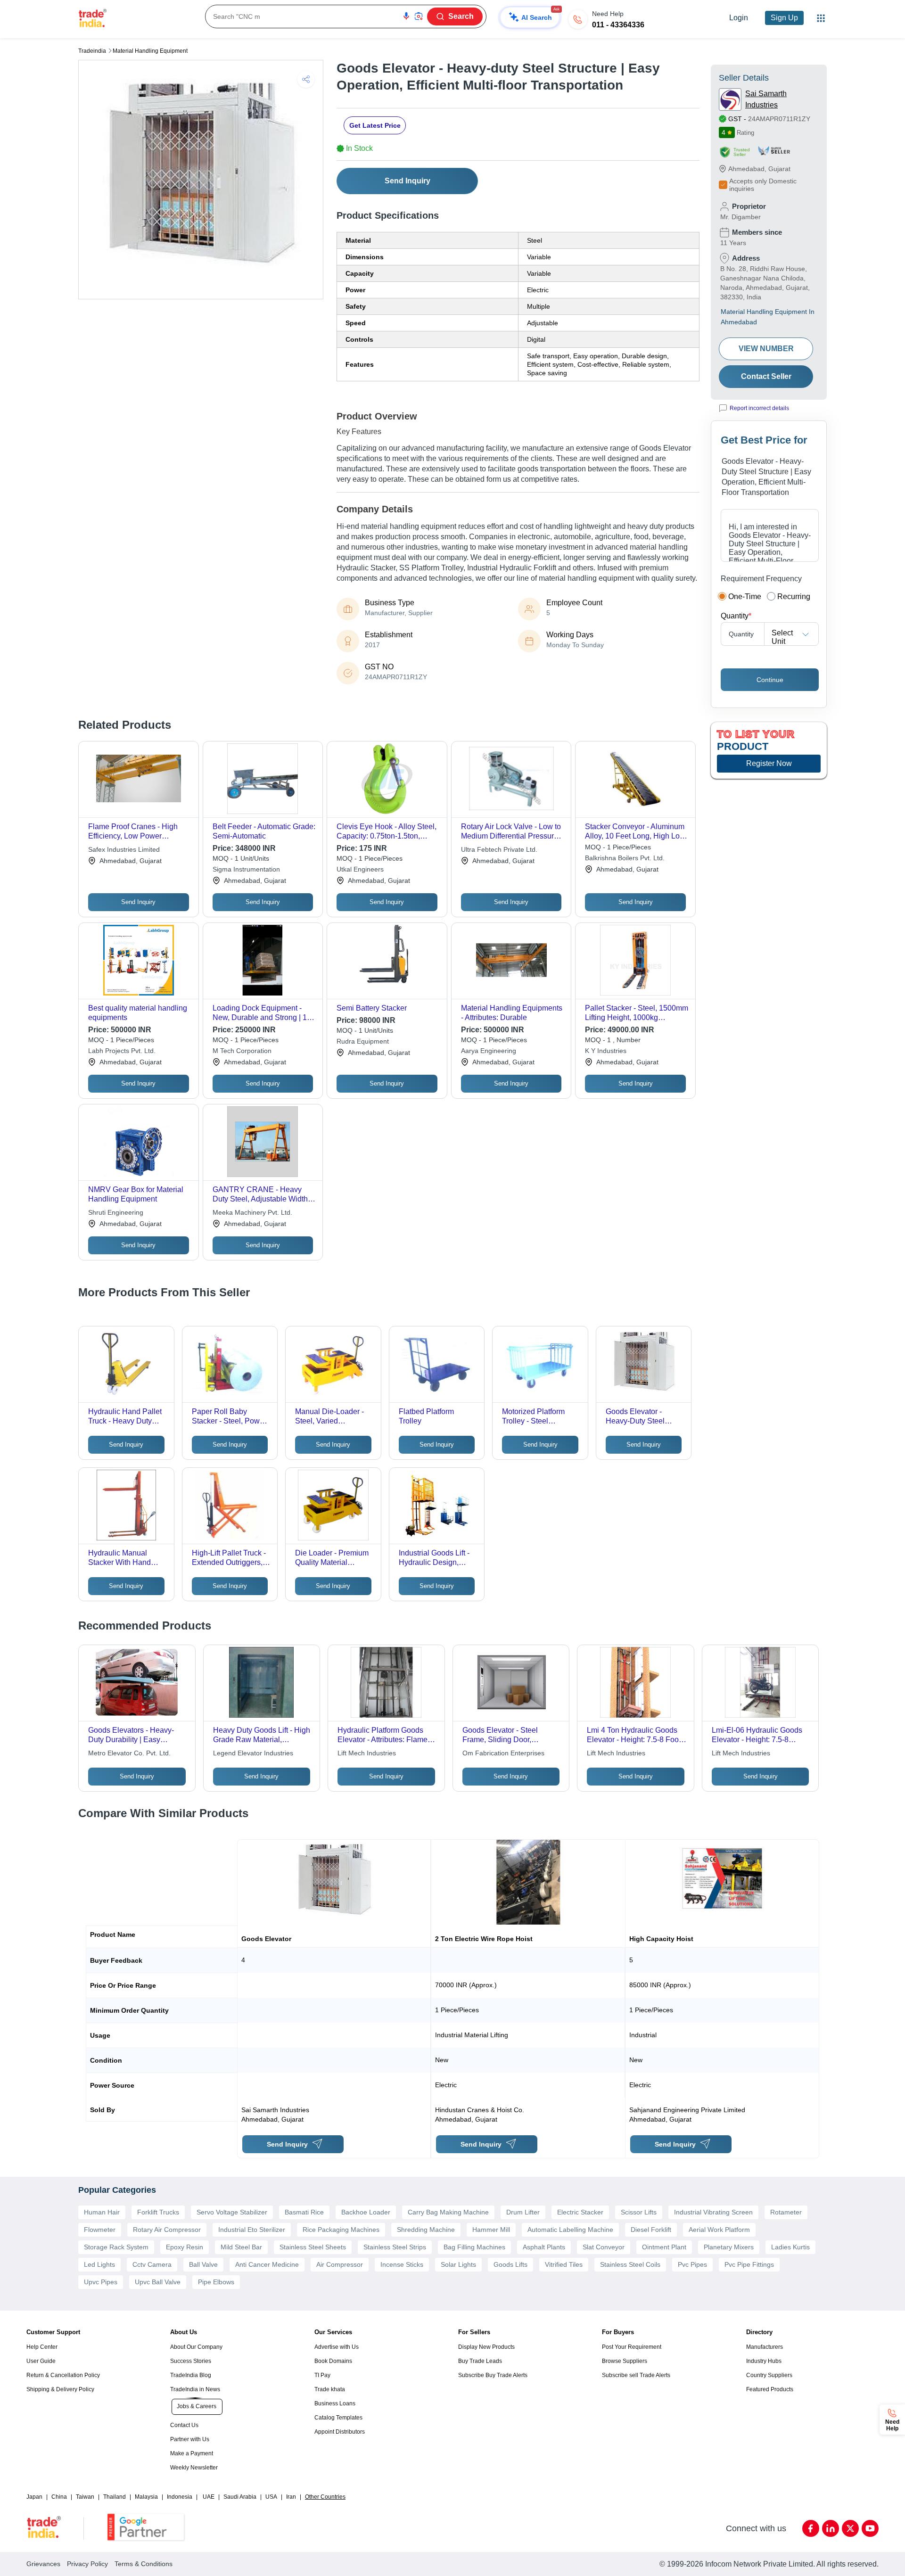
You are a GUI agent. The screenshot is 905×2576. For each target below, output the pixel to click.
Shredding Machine (426, 2230)
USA (271, 2497)
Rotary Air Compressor (167, 2230)
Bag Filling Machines (474, 2247)
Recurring (794, 597)
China (59, 2497)
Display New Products (486, 2347)
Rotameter (786, 2212)
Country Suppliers (769, 2375)
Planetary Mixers (729, 2247)
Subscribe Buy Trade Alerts (493, 2375)
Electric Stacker (580, 2212)
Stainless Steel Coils (630, 2264)
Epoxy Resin (185, 2247)
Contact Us (184, 2425)
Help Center (42, 2347)
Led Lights (99, 2264)
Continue (770, 680)
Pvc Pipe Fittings (749, 2264)
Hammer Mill (491, 2230)
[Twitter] (850, 2528)
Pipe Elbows (216, 2282)
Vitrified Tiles (564, 2264)
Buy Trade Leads (480, 2361)
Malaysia (146, 2497)
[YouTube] (870, 2528)
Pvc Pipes (692, 2264)
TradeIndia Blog (191, 2375)
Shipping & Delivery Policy (60, 2389)
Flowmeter (100, 2230)
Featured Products (770, 2389)
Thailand (115, 2497)
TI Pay (322, 2375)
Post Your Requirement (632, 2347)
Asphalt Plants (544, 2247)
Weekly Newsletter (194, 2468)
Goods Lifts (510, 2264)
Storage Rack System (116, 2247)
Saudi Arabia (240, 2497)
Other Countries (325, 2497)
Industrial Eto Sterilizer (252, 2230)
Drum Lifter (523, 2212)
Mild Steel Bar (241, 2247)
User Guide (41, 2361)
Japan (34, 2497)
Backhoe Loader (366, 2212)
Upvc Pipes (101, 2282)
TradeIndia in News (195, 2389)
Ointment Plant (664, 2247)
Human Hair (102, 2212)
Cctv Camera (152, 2264)
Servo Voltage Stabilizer (232, 2212)
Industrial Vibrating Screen (713, 2212)
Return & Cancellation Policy (63, 2375)
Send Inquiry (407, 181)
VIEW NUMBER (766, 349)
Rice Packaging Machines (341, 2230)
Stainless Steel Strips (395, 2247)
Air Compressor (340, 2264)
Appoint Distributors (340, 2432)
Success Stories (191, 2361)
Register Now (769, 763)
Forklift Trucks (158, 2212)
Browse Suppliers (625, 2361)
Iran (291, 2497)
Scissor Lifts (639, 2212)
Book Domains (333, 2361)
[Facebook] (811, 2528)
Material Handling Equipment (150, 51)
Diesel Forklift (651, 2230)
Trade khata (330, 2389)
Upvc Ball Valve (158, 2282)
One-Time (745, 597)
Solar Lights (458, 2264)
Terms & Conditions (144, 2564)
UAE (209, 2497)
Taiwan (85, 2497)
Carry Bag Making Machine (448, 2212)
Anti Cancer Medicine (267, 2264)
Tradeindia (92, 51)
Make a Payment (192, 2453)
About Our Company (196, 2347)
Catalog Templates (338, 2418)
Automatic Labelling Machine (570, 2230)
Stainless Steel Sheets (313, 2247)
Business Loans (335, 2403)
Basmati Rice (304, 2212)
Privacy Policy (87, 2564)
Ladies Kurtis (790, 2247)
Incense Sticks (402, 2264)
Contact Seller (766, 376)
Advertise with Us (337, 2347)
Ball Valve (203, 2264)
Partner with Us (190, 2439)
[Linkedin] (831, 2528)
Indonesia (180, 2497)
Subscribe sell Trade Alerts (636, 2375)
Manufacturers (765, 2347)
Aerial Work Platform (719, 2230)
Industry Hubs (764, 2361)
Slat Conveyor (604, 2247)
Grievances (43, 2564)
